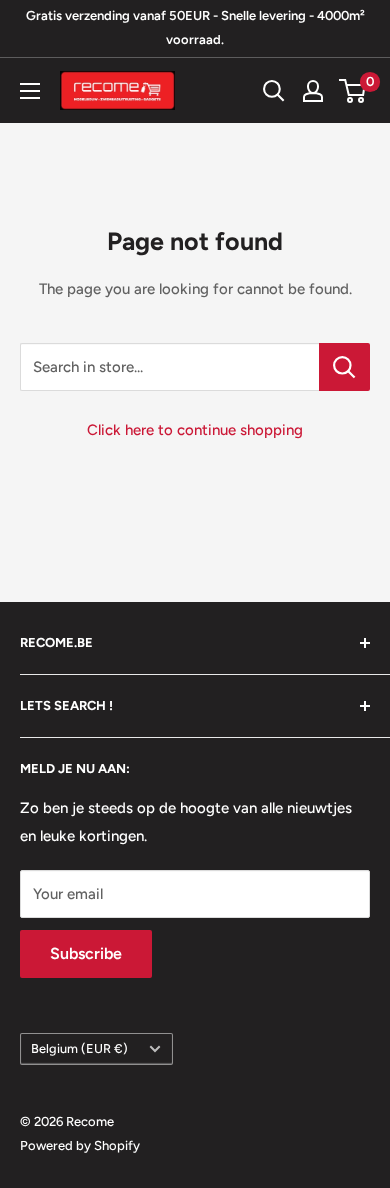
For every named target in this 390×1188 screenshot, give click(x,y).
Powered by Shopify (80, 1145)
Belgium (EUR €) (79, 1048)
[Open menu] (30, 91)
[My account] (313, 91)
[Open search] (274, 91)
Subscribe (86, 953)
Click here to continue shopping (195, 430)
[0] (353, 91)
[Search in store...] (344, 367)
